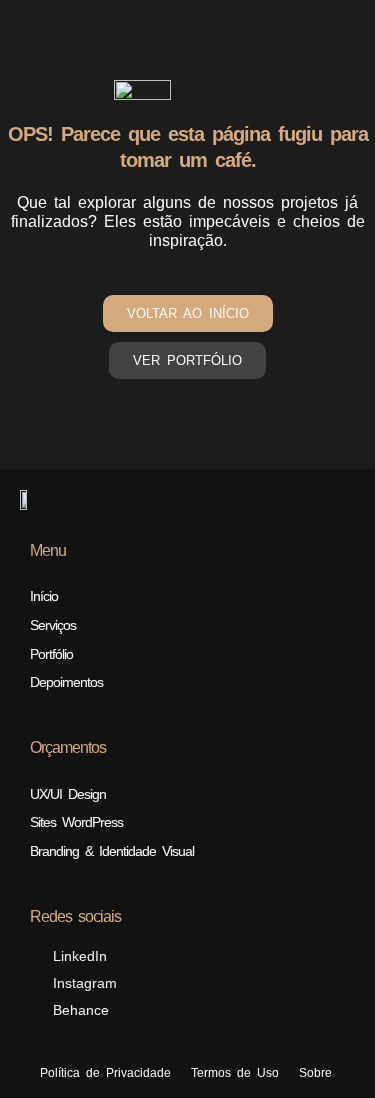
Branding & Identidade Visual (112, 851)
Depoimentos (66, 682)
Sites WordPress (76, 822)
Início (44, 596)
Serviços (53, 625)
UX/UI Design (68, 794)
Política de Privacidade (105, 1073)
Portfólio (51, 654)
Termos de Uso (235, 1073)
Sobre (315, 1073)
